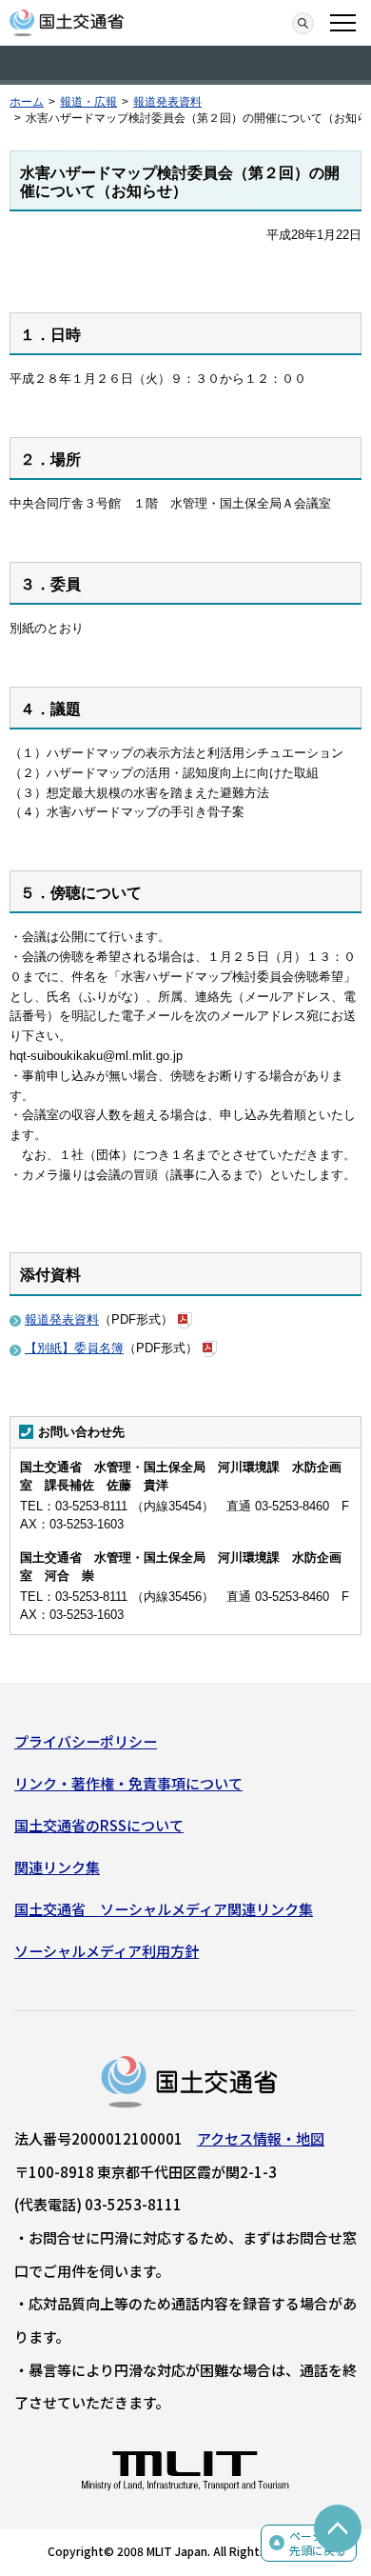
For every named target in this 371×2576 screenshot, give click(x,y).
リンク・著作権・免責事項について (128, 1783)
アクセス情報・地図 (261, 2138)
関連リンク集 (57, 1867)
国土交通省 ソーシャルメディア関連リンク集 (164, 1909)
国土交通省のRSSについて (99, 1825)
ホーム (27, 102)
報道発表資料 (167, 102)
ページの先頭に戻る (318, 2543)
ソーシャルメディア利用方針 (107, 1951)
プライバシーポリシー (86, 1741)
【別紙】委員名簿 (74, 1348)
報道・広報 (88, 102)
